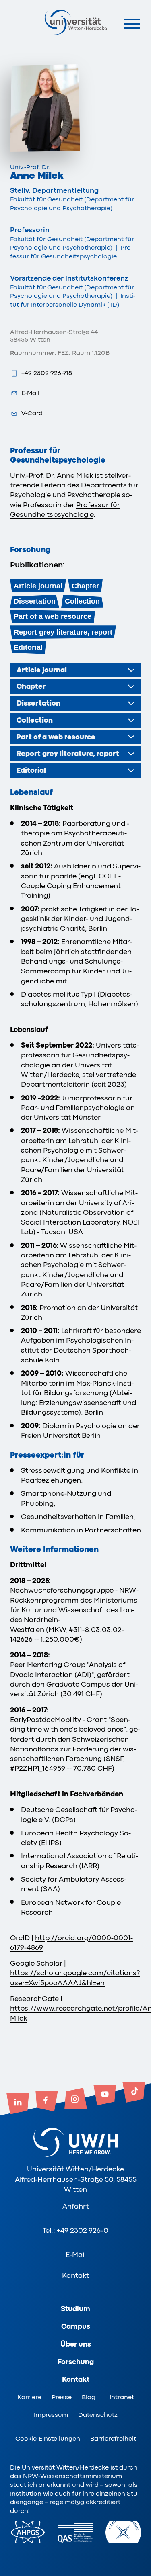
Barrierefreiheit (113, 2439)
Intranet (122, 2397)
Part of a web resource (53, 616)
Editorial (28, 647)
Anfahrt (76, 2206)
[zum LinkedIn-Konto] (18, 2105)
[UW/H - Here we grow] (76, 22)
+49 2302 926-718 (47, 373)
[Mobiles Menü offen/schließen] (132, 24)
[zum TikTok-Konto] (134, 2093)
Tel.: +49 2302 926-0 (75, 2230)
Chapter (85, 586)
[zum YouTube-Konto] (105, 2096)
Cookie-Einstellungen (48, 2439)
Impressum (51, 2415)
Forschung (76, 2362)
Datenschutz (98, 2415)
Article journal (38, 586)
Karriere (29, 2397)
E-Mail (30, 393)
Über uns (76, 2344)
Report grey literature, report (63, 632)
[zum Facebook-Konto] (47, 2102)
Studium (75, 2309)
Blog (89, 2397)
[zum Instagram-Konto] (76, 2099)
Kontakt (75, 2275)
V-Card (32, 413)
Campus (76, 2326)
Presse (62, 2397)
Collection (82, 601)
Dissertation (35, 601)
